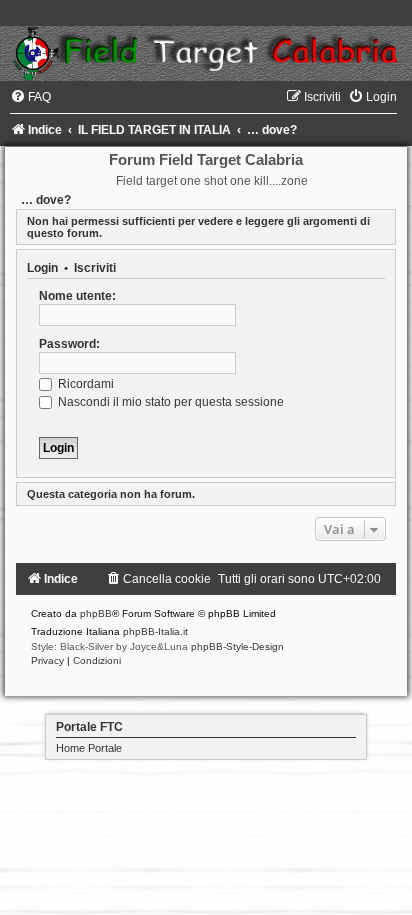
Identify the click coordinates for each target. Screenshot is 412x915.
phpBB (96, 613)
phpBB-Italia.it (155, 631)
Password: (69, 344)
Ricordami (84, 384)
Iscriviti (95, 268)
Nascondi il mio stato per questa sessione (169, 402)
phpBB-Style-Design (237, 646)
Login (42, 268)
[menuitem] (30, 97)
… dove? (46, 200)
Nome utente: (77, 296)
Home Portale (89, 748)
